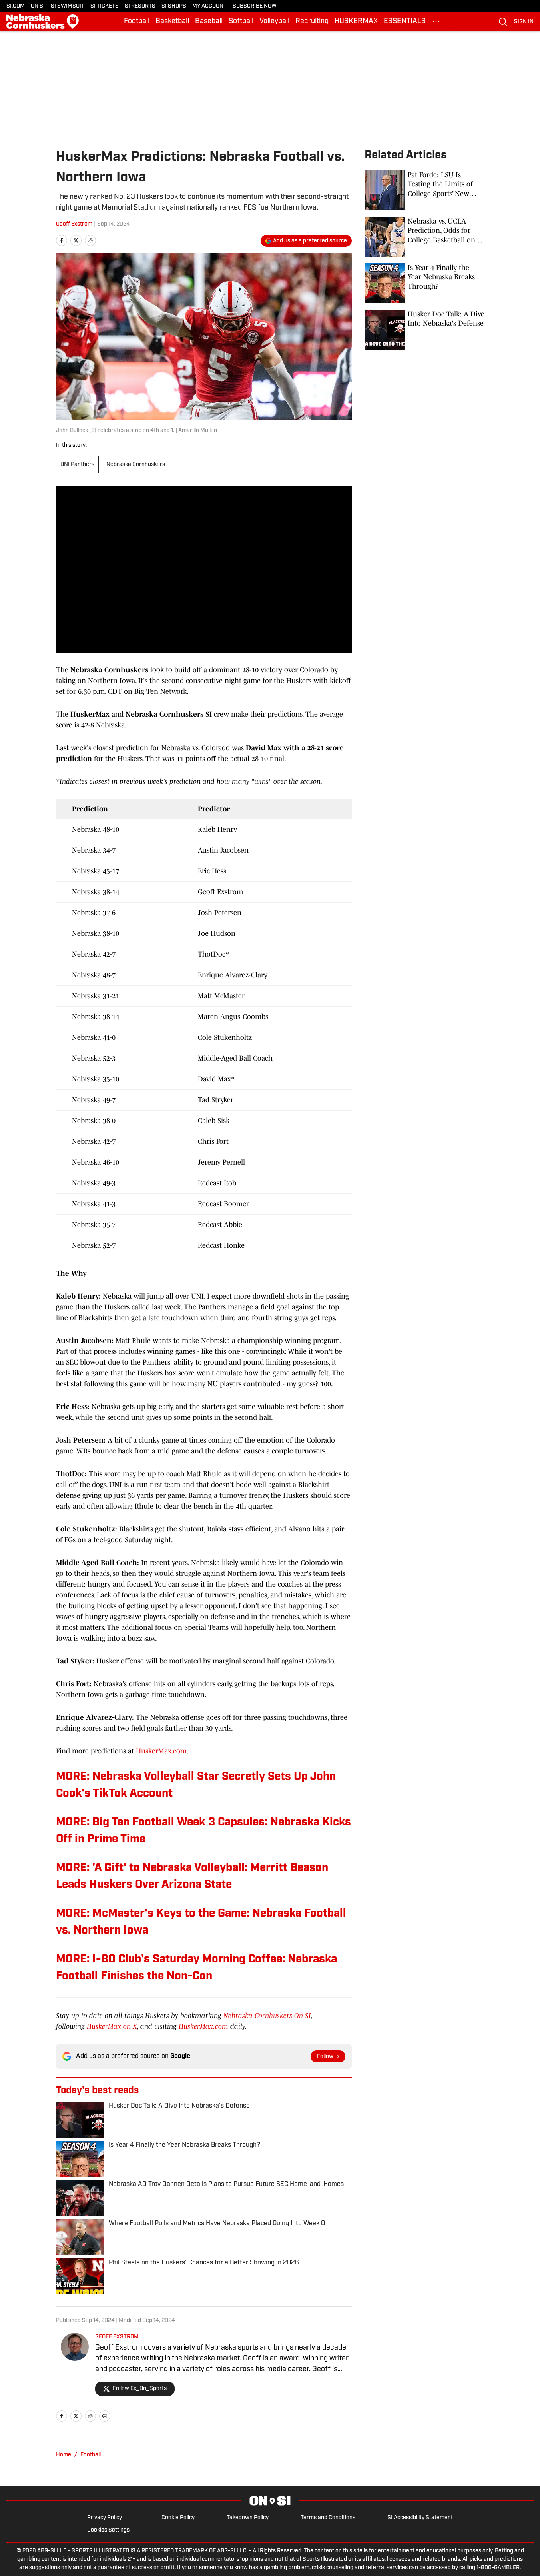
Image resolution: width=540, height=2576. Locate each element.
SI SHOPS (174, 6)
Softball (241, 22)
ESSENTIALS (405, 22)
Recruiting (312, 22)
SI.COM (16, 6)
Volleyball (274, 22)
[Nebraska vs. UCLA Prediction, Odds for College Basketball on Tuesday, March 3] (424, 237)
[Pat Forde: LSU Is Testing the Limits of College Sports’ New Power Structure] (424, 190)
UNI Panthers (77, 465)
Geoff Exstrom (74, 224)
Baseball (209, 22)
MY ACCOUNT (209, 6)
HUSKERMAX (356, 22)
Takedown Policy (248, 2518)
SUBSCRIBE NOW (255, 6)
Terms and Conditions (328, 2518)
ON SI (38, 6)
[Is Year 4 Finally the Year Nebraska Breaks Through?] (424, 283)
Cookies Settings (108, 2530)
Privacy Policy (105, 2518)
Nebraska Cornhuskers (136, 465)
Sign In (524, 22)
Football (137, 22)
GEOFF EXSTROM (117, 2337)
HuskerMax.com (161, 1751)
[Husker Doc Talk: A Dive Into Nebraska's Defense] (424, 330)
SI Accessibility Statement (420, 2518)
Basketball (172, 22)
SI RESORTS (140, 6)
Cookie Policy (178, 2518)
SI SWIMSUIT (68, 6)
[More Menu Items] (436, 22)
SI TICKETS (105, 6)
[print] (105, 2416)
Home (64, 2455)
